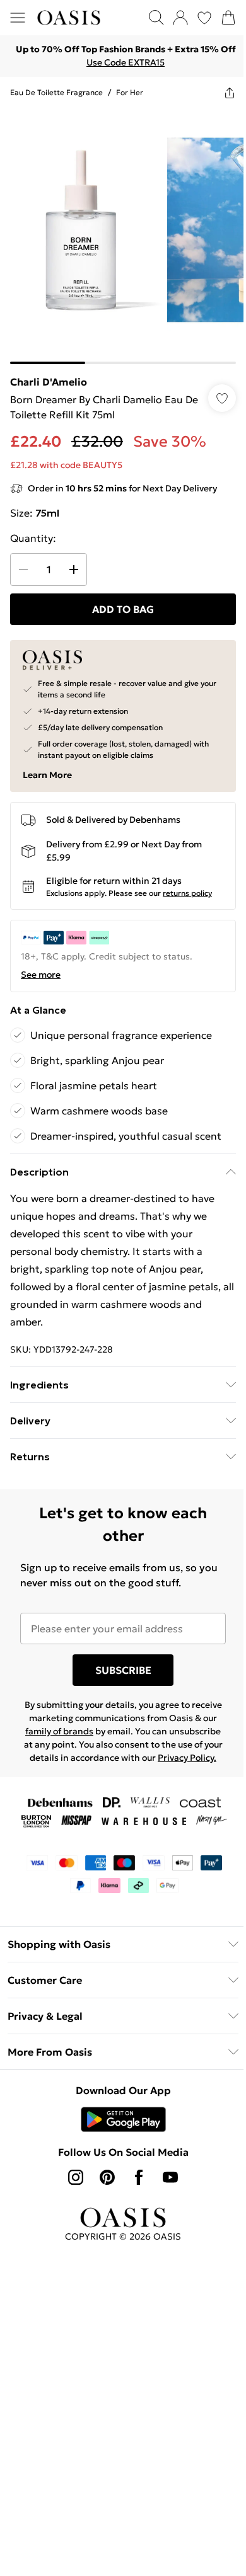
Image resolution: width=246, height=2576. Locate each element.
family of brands (59, 1731)
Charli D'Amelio (49, 382)
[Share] (230, 93)
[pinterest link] (107, 2177)
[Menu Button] (18, 18)
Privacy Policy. (187, 1758)
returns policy (187, 893)
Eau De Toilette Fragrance (56, 92)
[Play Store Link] (123, 2119)
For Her (130, 92)
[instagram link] (76, 2177)
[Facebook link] (139, 2177)
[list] (123, 236)
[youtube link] (170, 2177)
